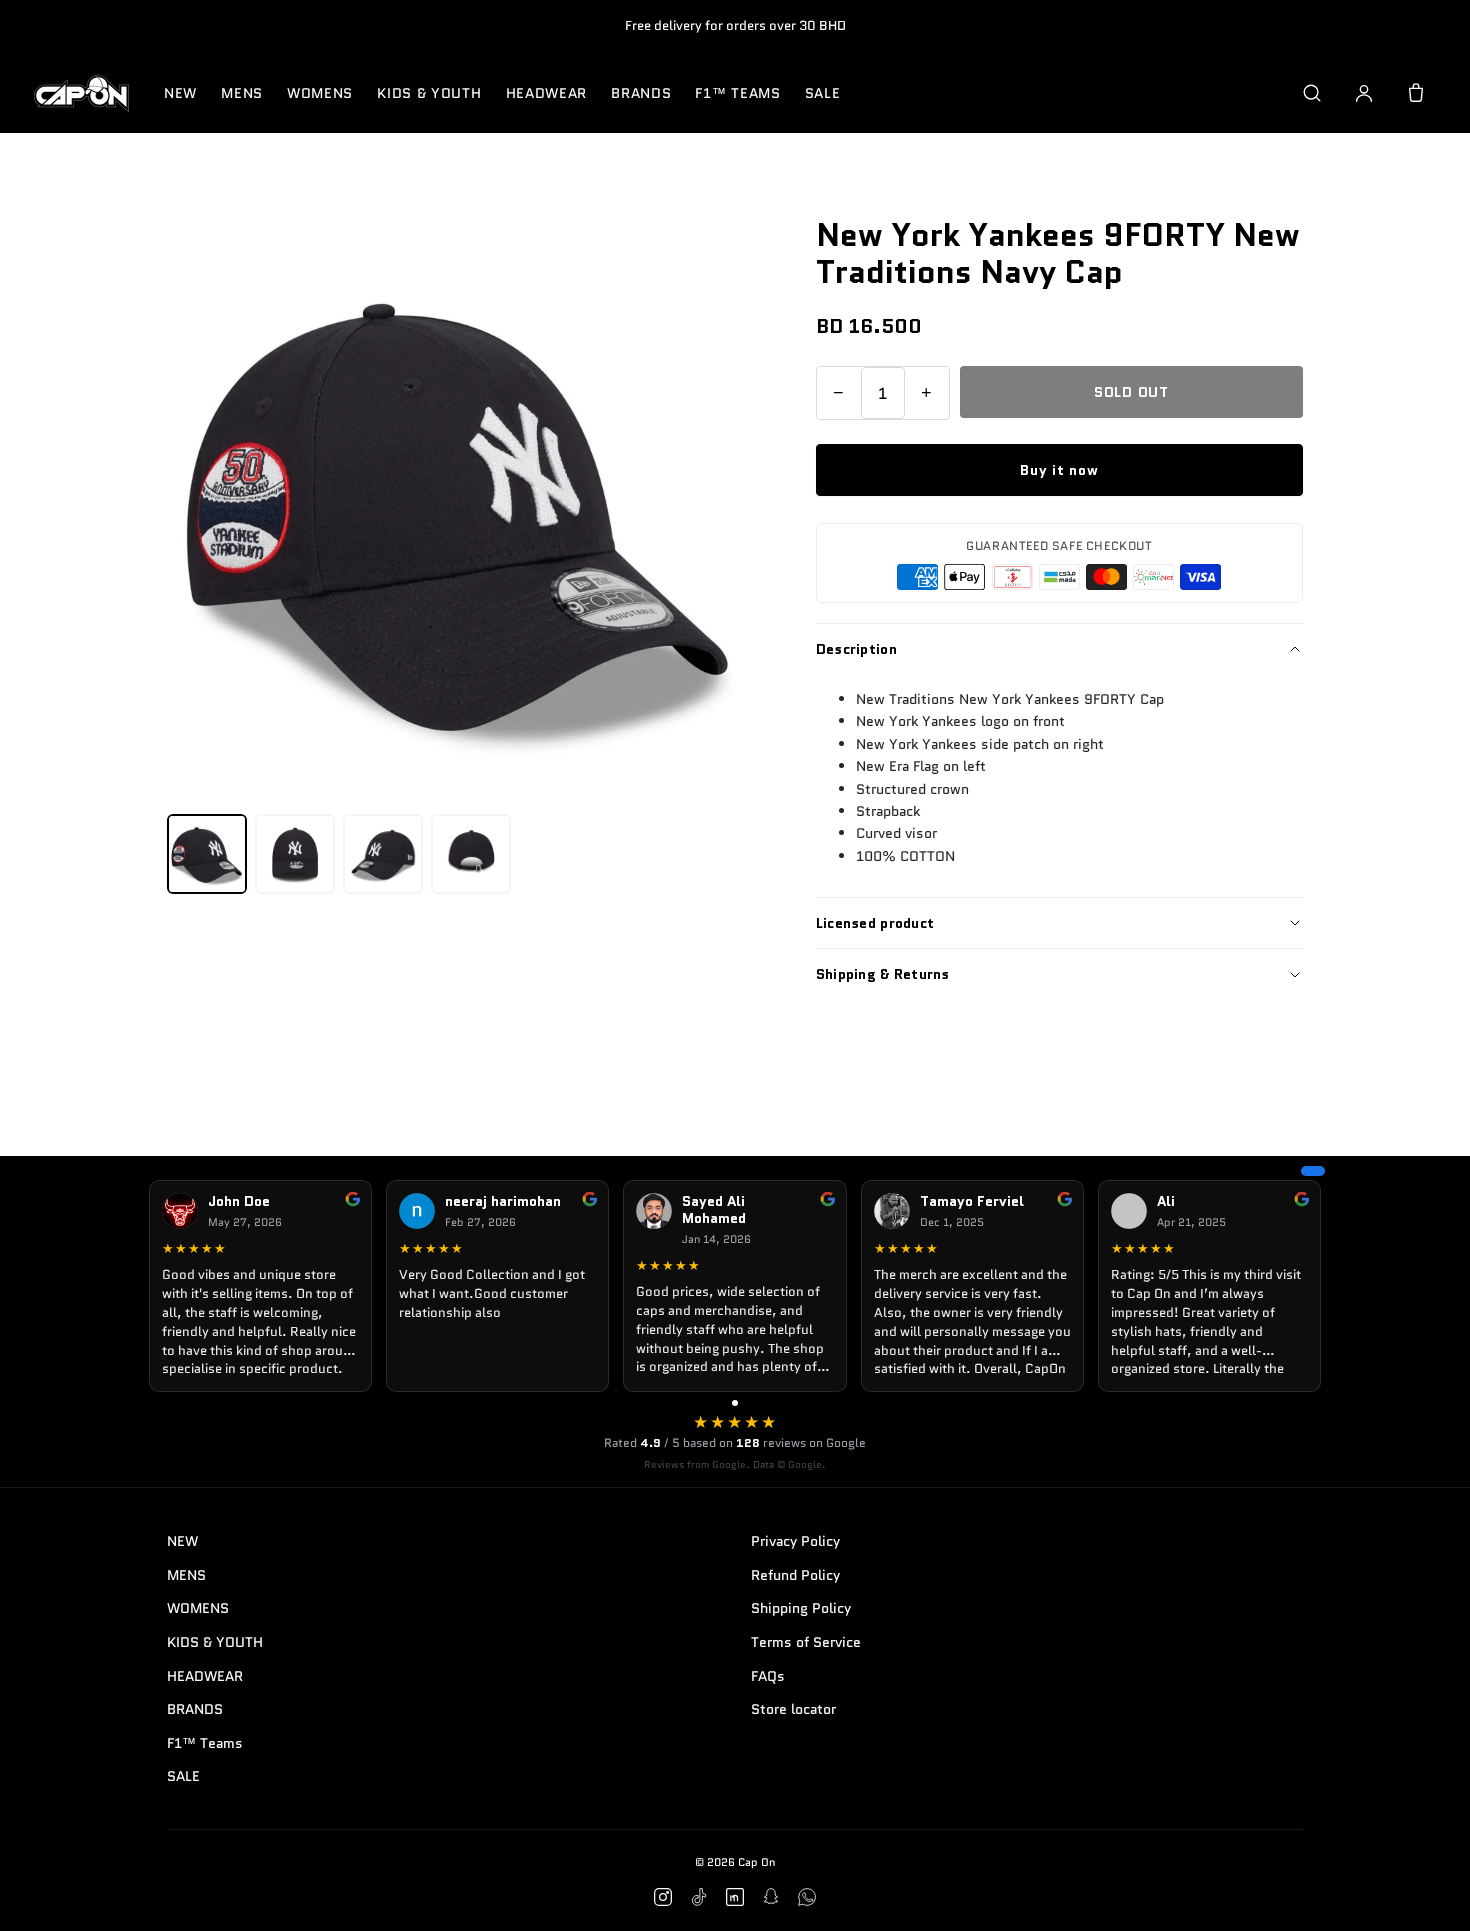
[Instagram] (663, 1897)
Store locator (793, 1709)
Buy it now (1059, 470)
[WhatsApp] (807, 1897)
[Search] (1312, 93)
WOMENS (320, 93)
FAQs (768, 1676)
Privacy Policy (795, 1541)
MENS (242, 93)
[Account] (1364, 93)
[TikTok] (699, 1897)
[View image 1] (207, 854)
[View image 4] (471, 854)
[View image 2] (295, 854)
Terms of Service (806, 1642)
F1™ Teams (737, 93)
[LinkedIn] (735, 1897)
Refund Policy (795, 1575)
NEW (180, 93)
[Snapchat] (771, 1897)
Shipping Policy (801, 1608)
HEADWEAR (547, 93)
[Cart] (1416, 93)
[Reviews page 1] (735, 1403)
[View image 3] (383, 854)
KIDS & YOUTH (429, 93)
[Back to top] (1424, 1893)
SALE (823, 93)
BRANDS (641, 93)
